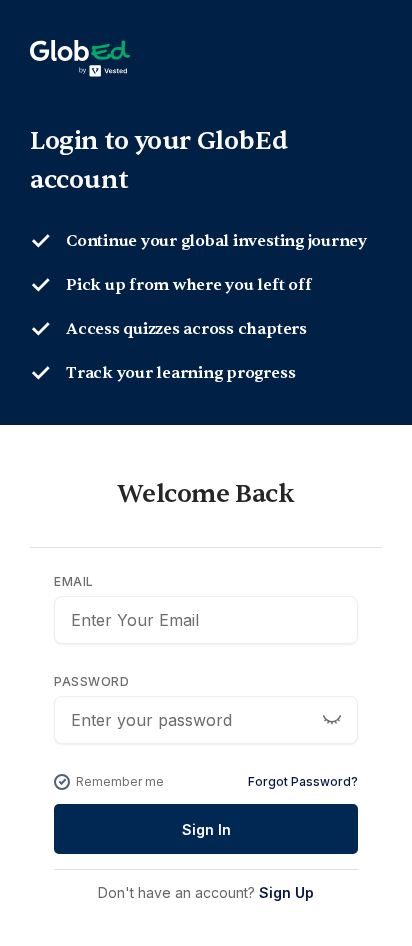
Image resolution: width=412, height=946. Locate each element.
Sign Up (286, 892)
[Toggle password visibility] (332, 720)
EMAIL (74, 581)
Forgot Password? (303, 781)
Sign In (206, 829)
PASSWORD (91, 681)
